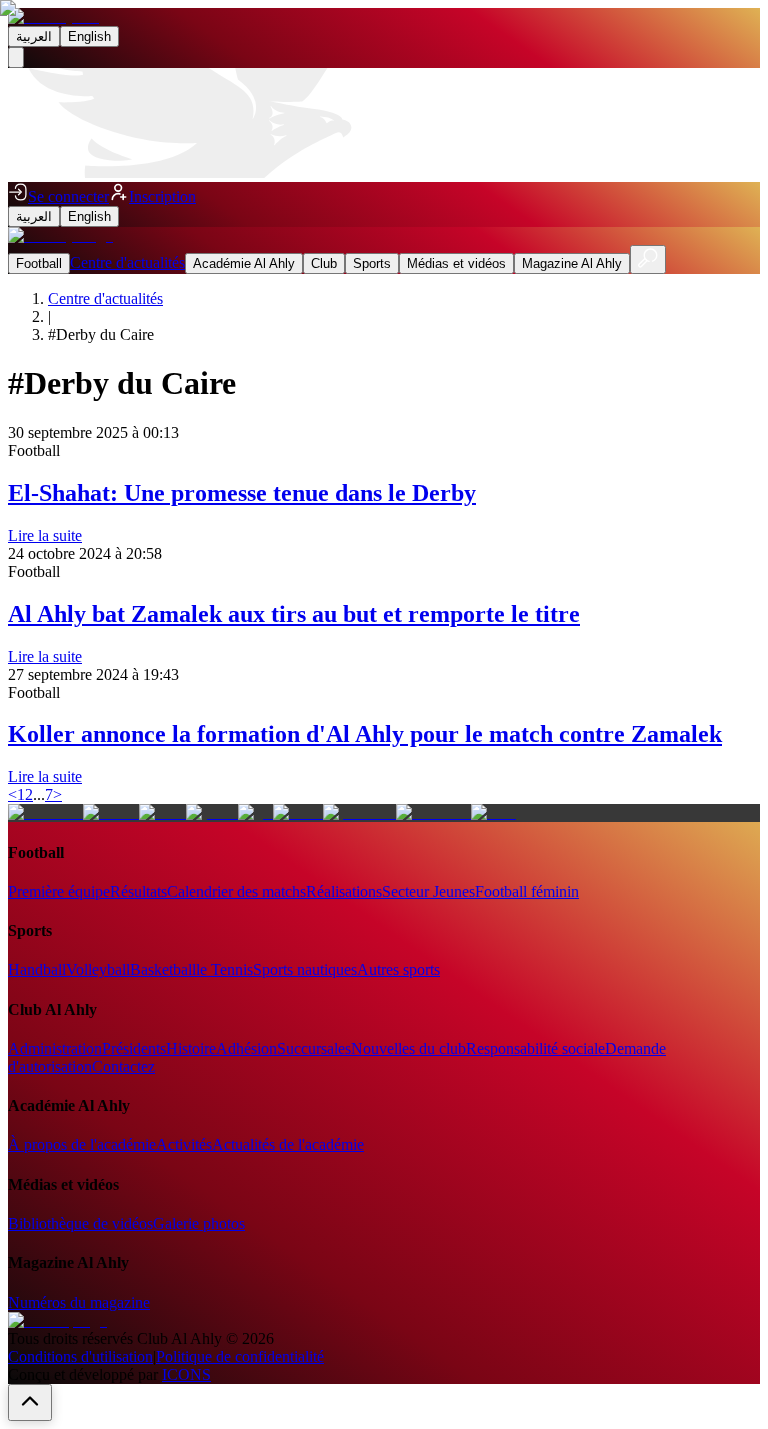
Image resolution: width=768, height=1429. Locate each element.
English (89, 36)
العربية (34, 36)
